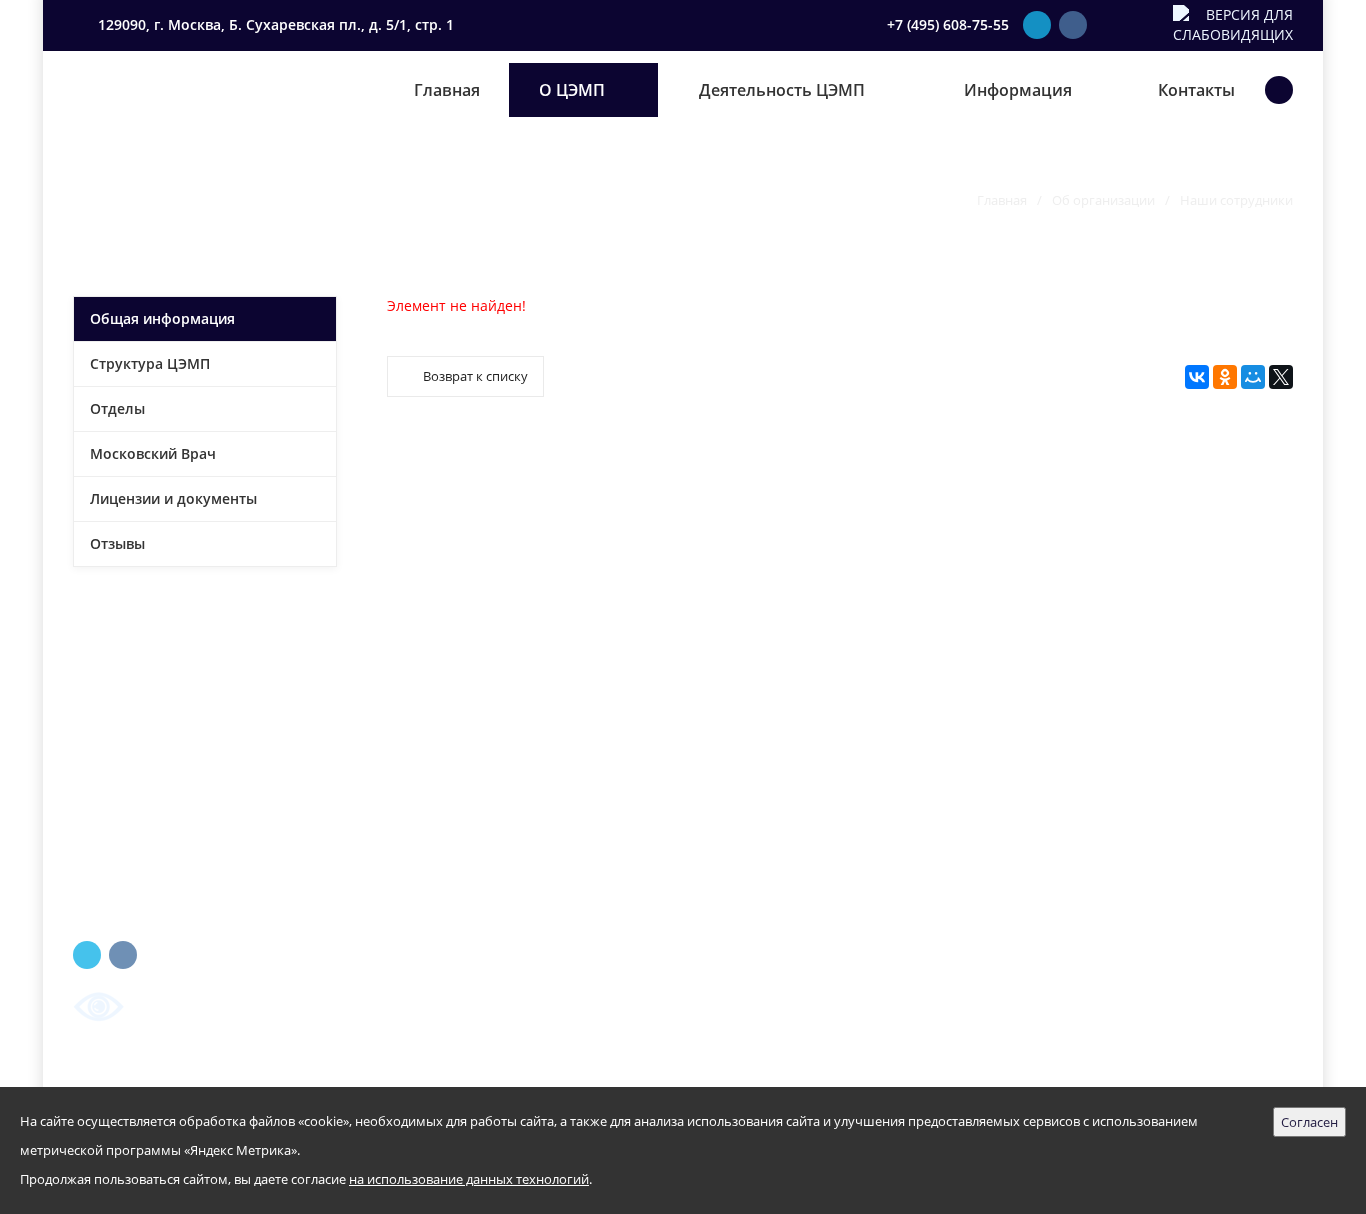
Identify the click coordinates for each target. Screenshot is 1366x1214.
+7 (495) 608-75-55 (948, 24)
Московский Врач (153, 453)
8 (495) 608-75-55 (1092, 834)
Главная (447, 90)
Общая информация (162, 318)
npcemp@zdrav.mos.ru (1113, 867)
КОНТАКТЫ (425, 913)
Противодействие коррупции (819, 979)
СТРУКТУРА (426, 814)
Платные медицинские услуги (823, 880)
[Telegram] (1037, 25)
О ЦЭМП (572, 90)
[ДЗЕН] (1149, 25)
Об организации (1103, 200)
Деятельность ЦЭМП (782, 90)
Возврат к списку (475, 376)
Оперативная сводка (782, 946)
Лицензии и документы (173, 498)
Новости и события (779, 913)
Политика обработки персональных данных (792, 1075)
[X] (1281, 377)
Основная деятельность (796, 781)
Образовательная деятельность (827, 847)
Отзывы (117, 543)
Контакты (1196, 90)
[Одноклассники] (1225, 377)
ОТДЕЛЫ (416, 847)
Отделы (117, 408)
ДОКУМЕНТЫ (432, 880)
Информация (1018, 90)
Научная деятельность (790, 814)
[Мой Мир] (1253, 377)
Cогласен (1309, 1122)
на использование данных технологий (469, 1179)
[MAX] (1109, 25)
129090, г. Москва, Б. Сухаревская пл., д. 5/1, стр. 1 (274, 24)
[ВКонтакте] (1073, 25)
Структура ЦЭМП (150, 363)
